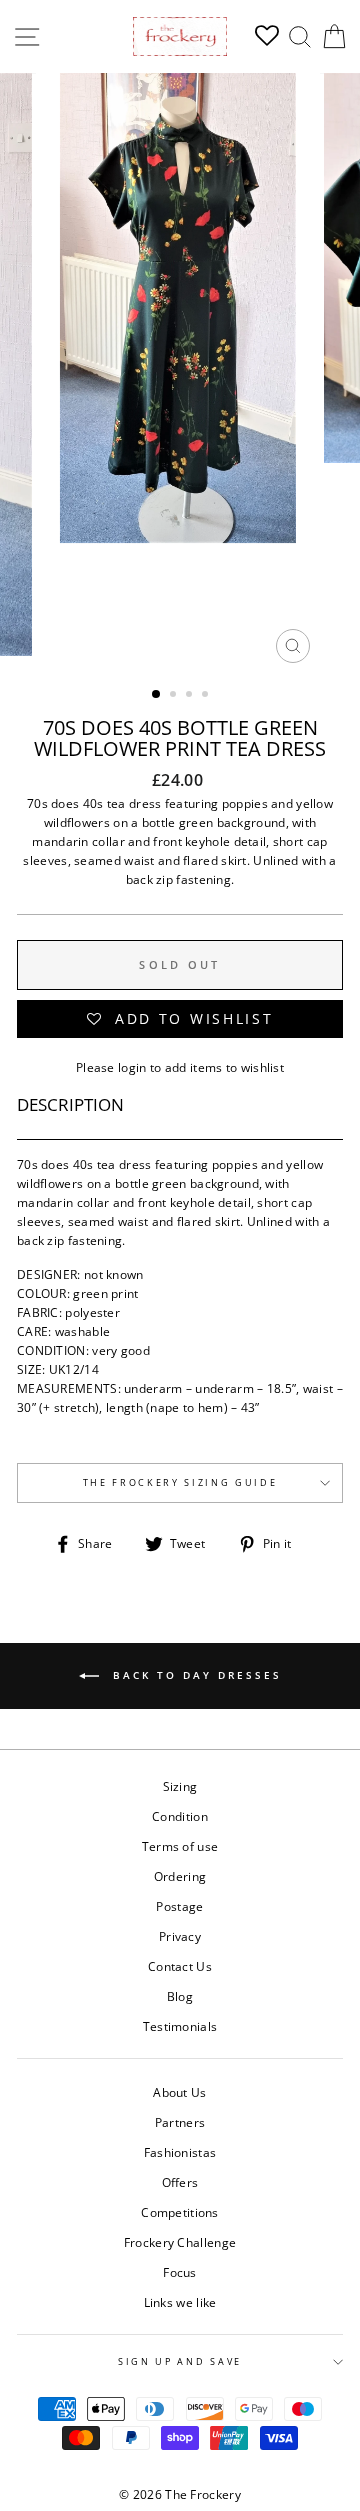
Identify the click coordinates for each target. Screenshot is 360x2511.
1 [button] (157, 695)
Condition (180, 1816)
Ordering (180, 1876)
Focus (180, 2272)
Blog (180, 1996)
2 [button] (175, 696)
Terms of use (180, 1846)
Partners (180, 2122)
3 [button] (191, 696)
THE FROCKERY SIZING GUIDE (180, 1482)
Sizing (180, 1786)
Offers (180, 2182)
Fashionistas (180, 2152)
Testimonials (180, 2026)
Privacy (180, 1936)
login (132, 1067)
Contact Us (180, 1966)
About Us (179, 2092)
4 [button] (207, 696)
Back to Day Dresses (194, 1675)
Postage (179, 1906)
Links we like (180, 2302)
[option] (180, 373)
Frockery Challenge (180, 2242)
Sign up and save (180, 2361)
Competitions (180, 2212)
